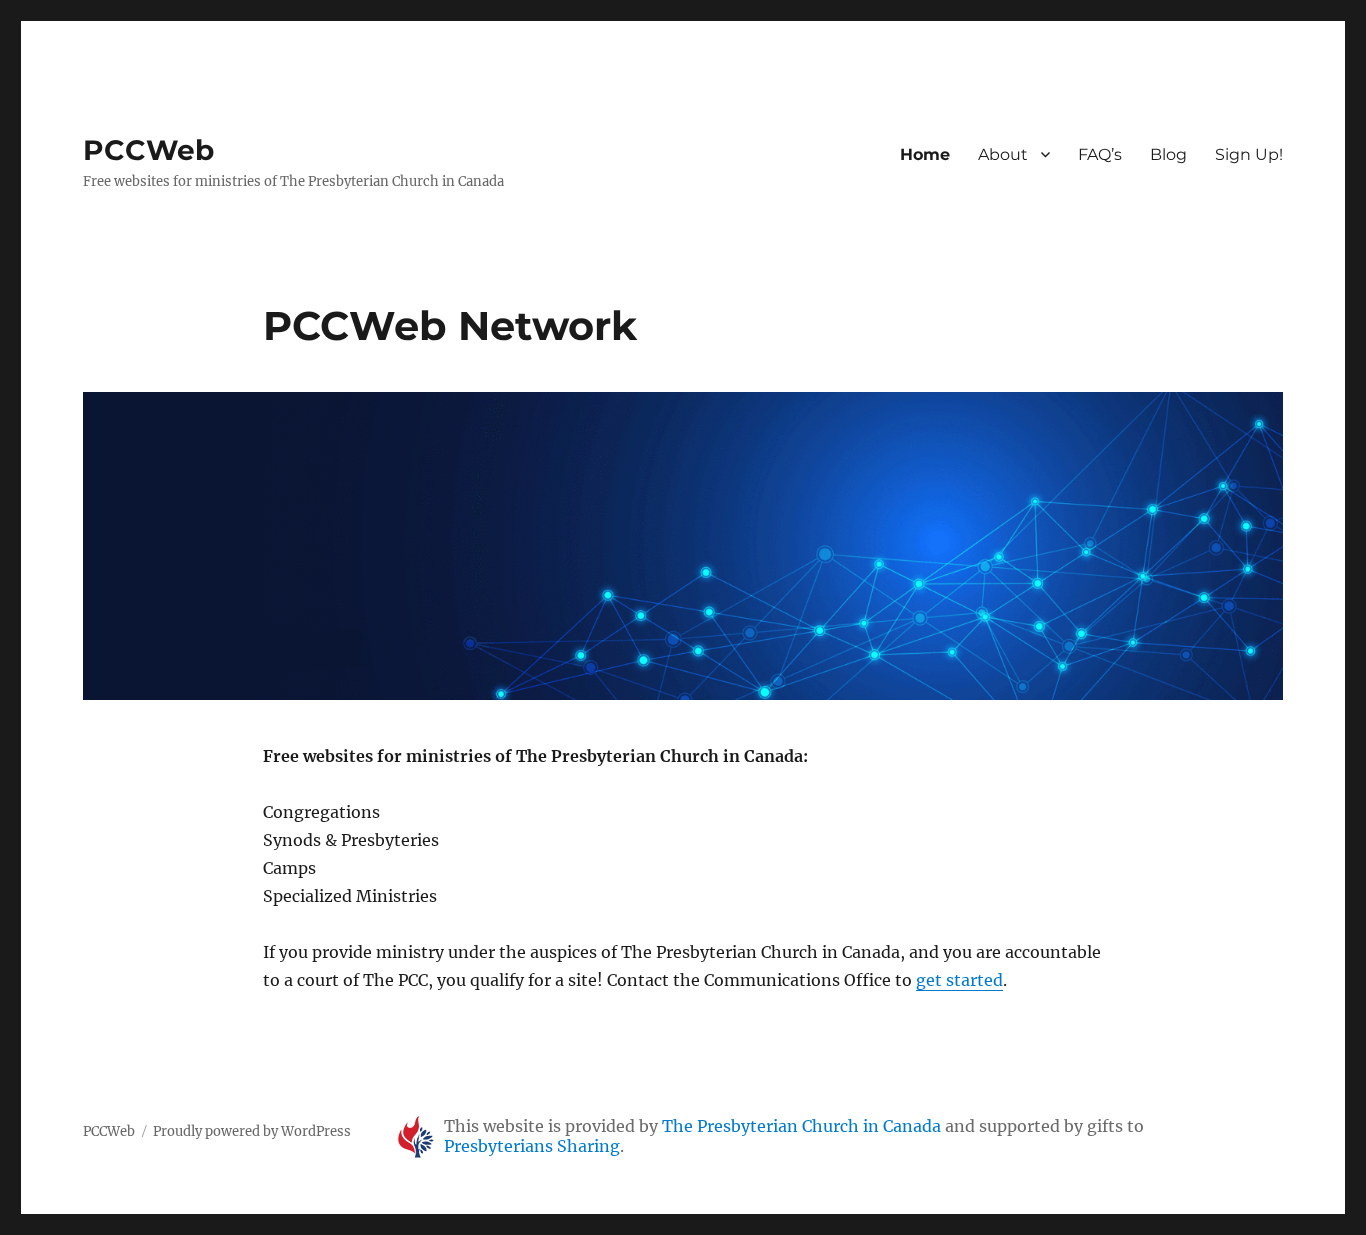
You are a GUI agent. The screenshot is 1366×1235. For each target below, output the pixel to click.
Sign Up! (1249, 154)
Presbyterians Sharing (532, 1146)
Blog (1168, 154)
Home (925, 154)
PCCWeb (148, 150)
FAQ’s (1100, 154)
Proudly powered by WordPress (252, 1131)
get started (959, 980)
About (1003, 154)
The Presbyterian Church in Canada (801, 1126)
